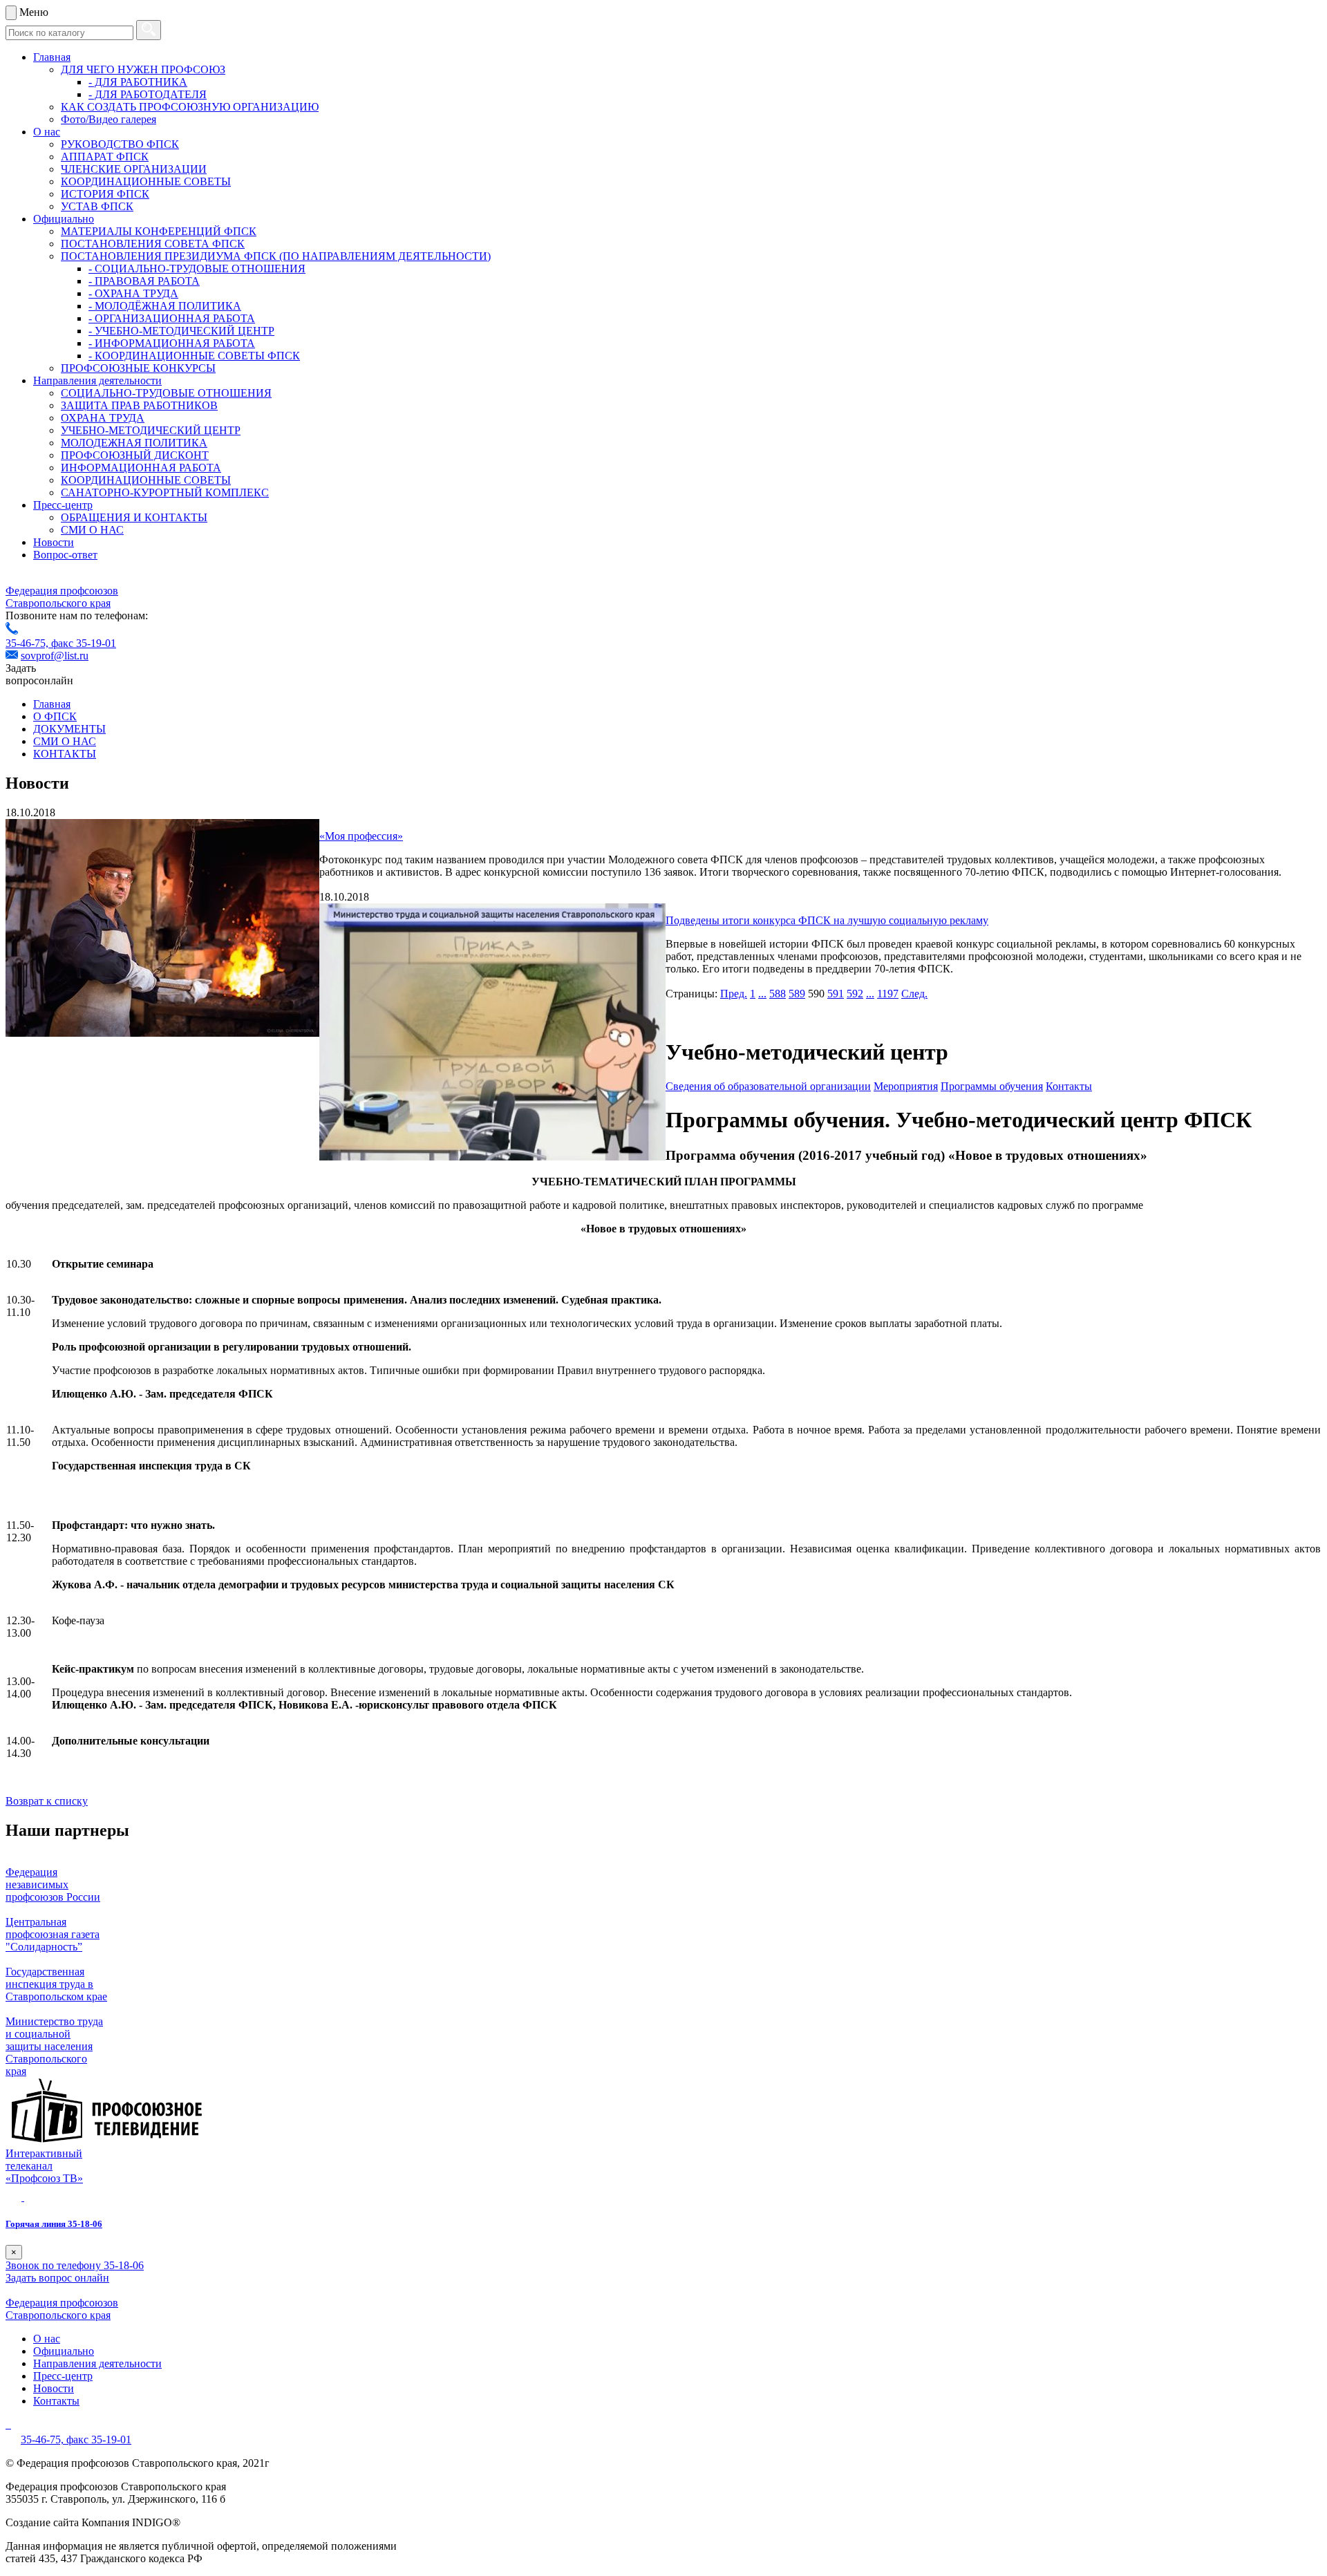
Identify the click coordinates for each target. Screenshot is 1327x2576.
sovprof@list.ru (55, 656)
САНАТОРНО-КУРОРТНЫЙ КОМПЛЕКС (165, 492)
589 (797, 994)
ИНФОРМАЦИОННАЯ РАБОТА (141, 468)
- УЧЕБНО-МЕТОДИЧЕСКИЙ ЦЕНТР (181, 331)
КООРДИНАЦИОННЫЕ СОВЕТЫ (146, 181)
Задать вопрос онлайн (57, 2278)
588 (778, 994)
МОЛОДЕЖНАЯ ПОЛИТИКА (134, 443)
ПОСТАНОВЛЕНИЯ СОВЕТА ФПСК (153, 244)
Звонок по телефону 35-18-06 (75, 2265)
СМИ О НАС (92, 530)
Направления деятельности (97, 380)
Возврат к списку (47, 1801)
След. (914, 994)
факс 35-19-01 (84, 643)
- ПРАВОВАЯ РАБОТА (144, 281)
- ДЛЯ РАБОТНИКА (138, 82)
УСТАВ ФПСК (97, 206)
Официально (64, 219)
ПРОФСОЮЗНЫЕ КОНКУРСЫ (138, 368)
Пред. (734, 994)
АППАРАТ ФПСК (105, 157)
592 (855, 994)
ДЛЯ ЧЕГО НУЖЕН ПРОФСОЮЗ (143, 69)
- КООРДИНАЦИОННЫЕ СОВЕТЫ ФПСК (194, 356)
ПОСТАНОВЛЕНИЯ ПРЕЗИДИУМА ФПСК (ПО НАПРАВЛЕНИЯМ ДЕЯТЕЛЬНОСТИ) (276, 256)
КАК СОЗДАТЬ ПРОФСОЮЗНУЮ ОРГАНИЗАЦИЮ (190, 107)
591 (836, 994)
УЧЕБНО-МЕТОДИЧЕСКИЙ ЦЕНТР (151, 430)
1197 (888, 994)
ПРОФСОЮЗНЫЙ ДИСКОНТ (135, 455)
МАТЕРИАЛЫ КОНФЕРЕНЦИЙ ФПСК (159, 231)
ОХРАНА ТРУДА (103, 418)
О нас (47, 132)
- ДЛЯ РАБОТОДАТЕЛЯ (148, 94)
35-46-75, (28, 643)
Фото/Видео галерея (109, 119)
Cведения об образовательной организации (768, 1086)
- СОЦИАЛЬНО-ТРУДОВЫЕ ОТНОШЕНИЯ (197, 269)
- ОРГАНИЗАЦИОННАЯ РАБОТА (172, 318)
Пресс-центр (63, 505)
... (762, 994)
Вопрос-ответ (65, 555)
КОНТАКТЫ (65, 754)
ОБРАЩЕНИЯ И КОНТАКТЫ (134, 517)
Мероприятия (906, 1086)
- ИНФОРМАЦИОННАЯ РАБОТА (172, 343)
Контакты (1069, 1086)
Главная (52, 57)
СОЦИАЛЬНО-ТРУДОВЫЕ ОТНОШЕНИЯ (166, 393)
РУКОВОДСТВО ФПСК (120, 144)
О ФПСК (55, 716)
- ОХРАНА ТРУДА (133, 293)
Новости (54, 542)
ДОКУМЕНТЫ (69, 729)
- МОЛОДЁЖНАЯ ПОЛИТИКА (165, 306)
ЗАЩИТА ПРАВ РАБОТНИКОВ (139, 405)
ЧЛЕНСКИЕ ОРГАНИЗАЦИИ (134, 169)
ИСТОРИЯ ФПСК (105, 194)
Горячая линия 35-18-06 (54, 2224)
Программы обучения (992, 1086)
